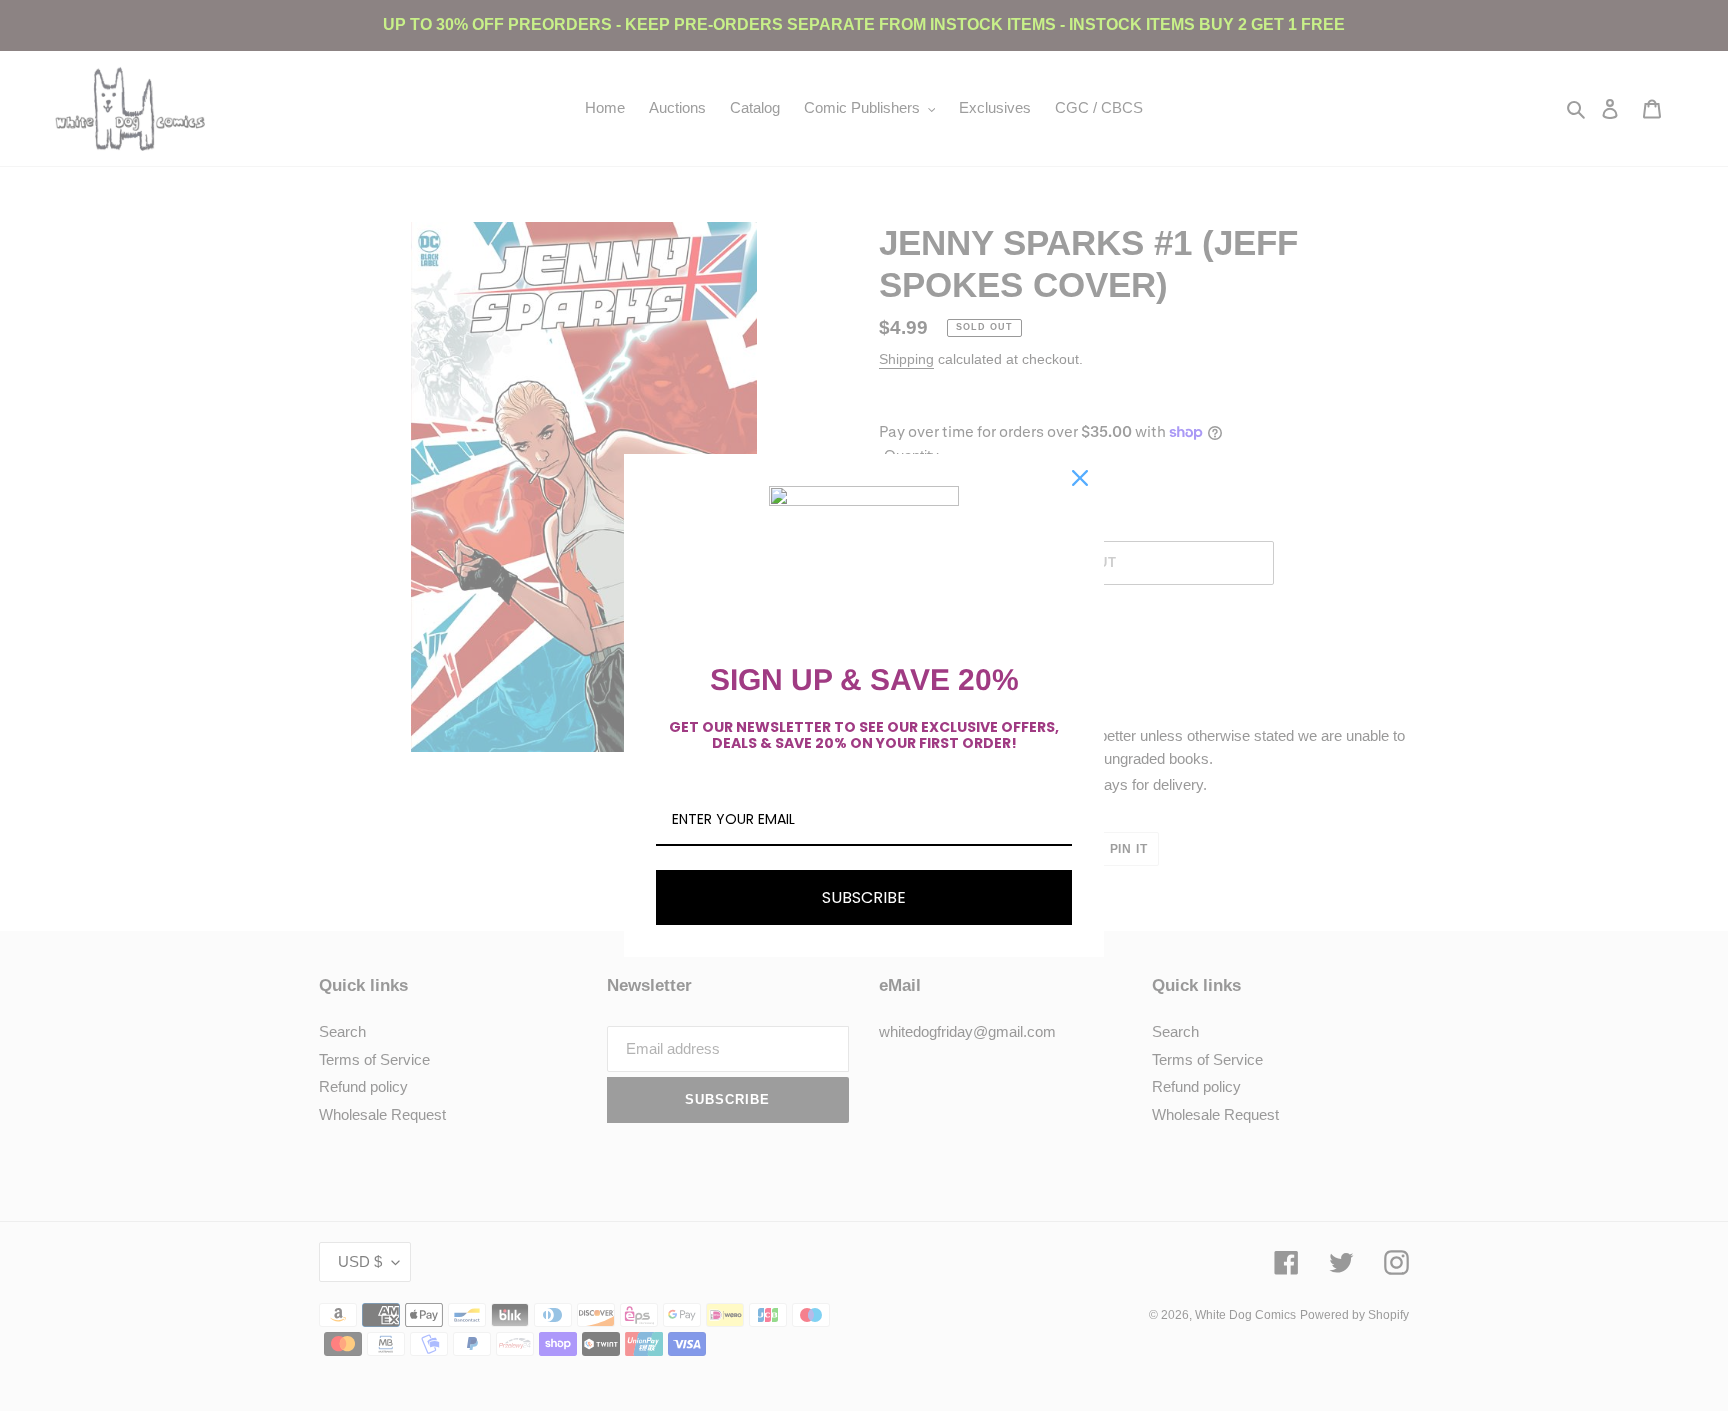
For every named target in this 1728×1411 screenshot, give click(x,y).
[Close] (1080, 478)
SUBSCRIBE (864, 897)
